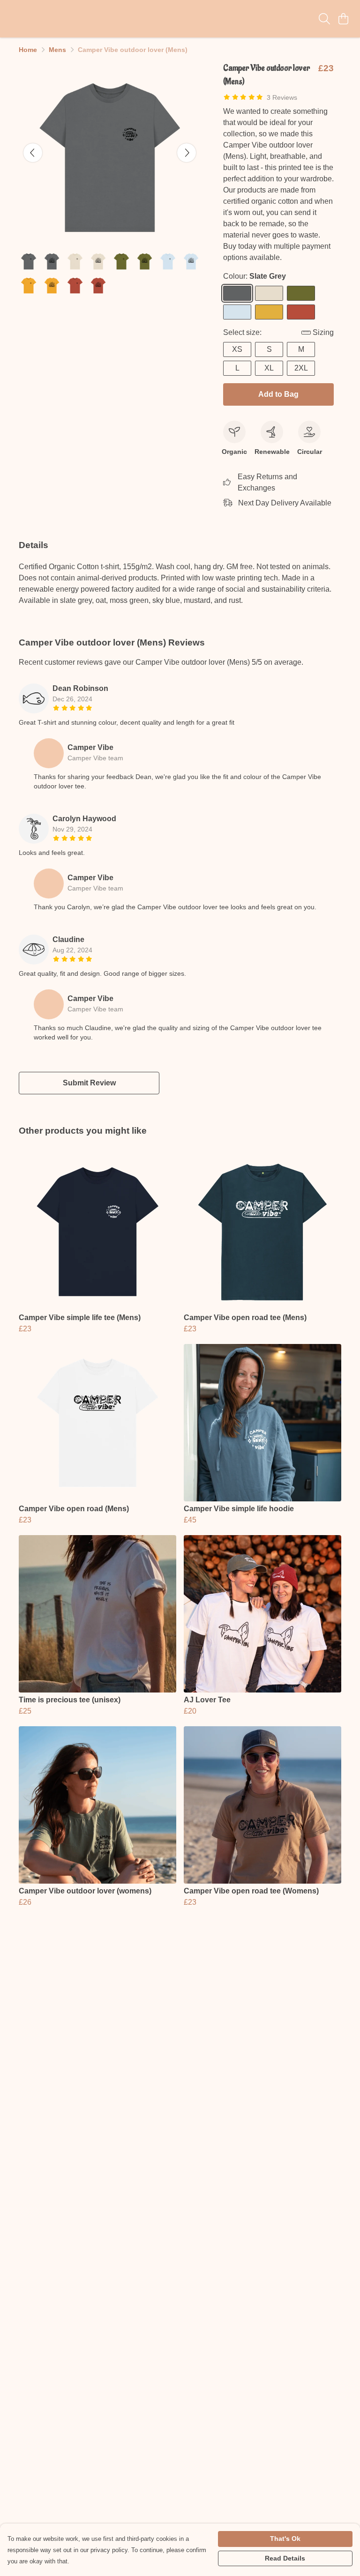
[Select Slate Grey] (237, 293)
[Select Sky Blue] (237, 312)
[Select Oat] (269, 293)
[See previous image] (33, 153)
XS (237, 349)
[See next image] (187, 153)
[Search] (324, 19)
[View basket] (343, 19)
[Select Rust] (301, 312)
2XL (301, 368)
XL (269, 368)
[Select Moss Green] (301, 293)
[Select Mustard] (269, 312)
